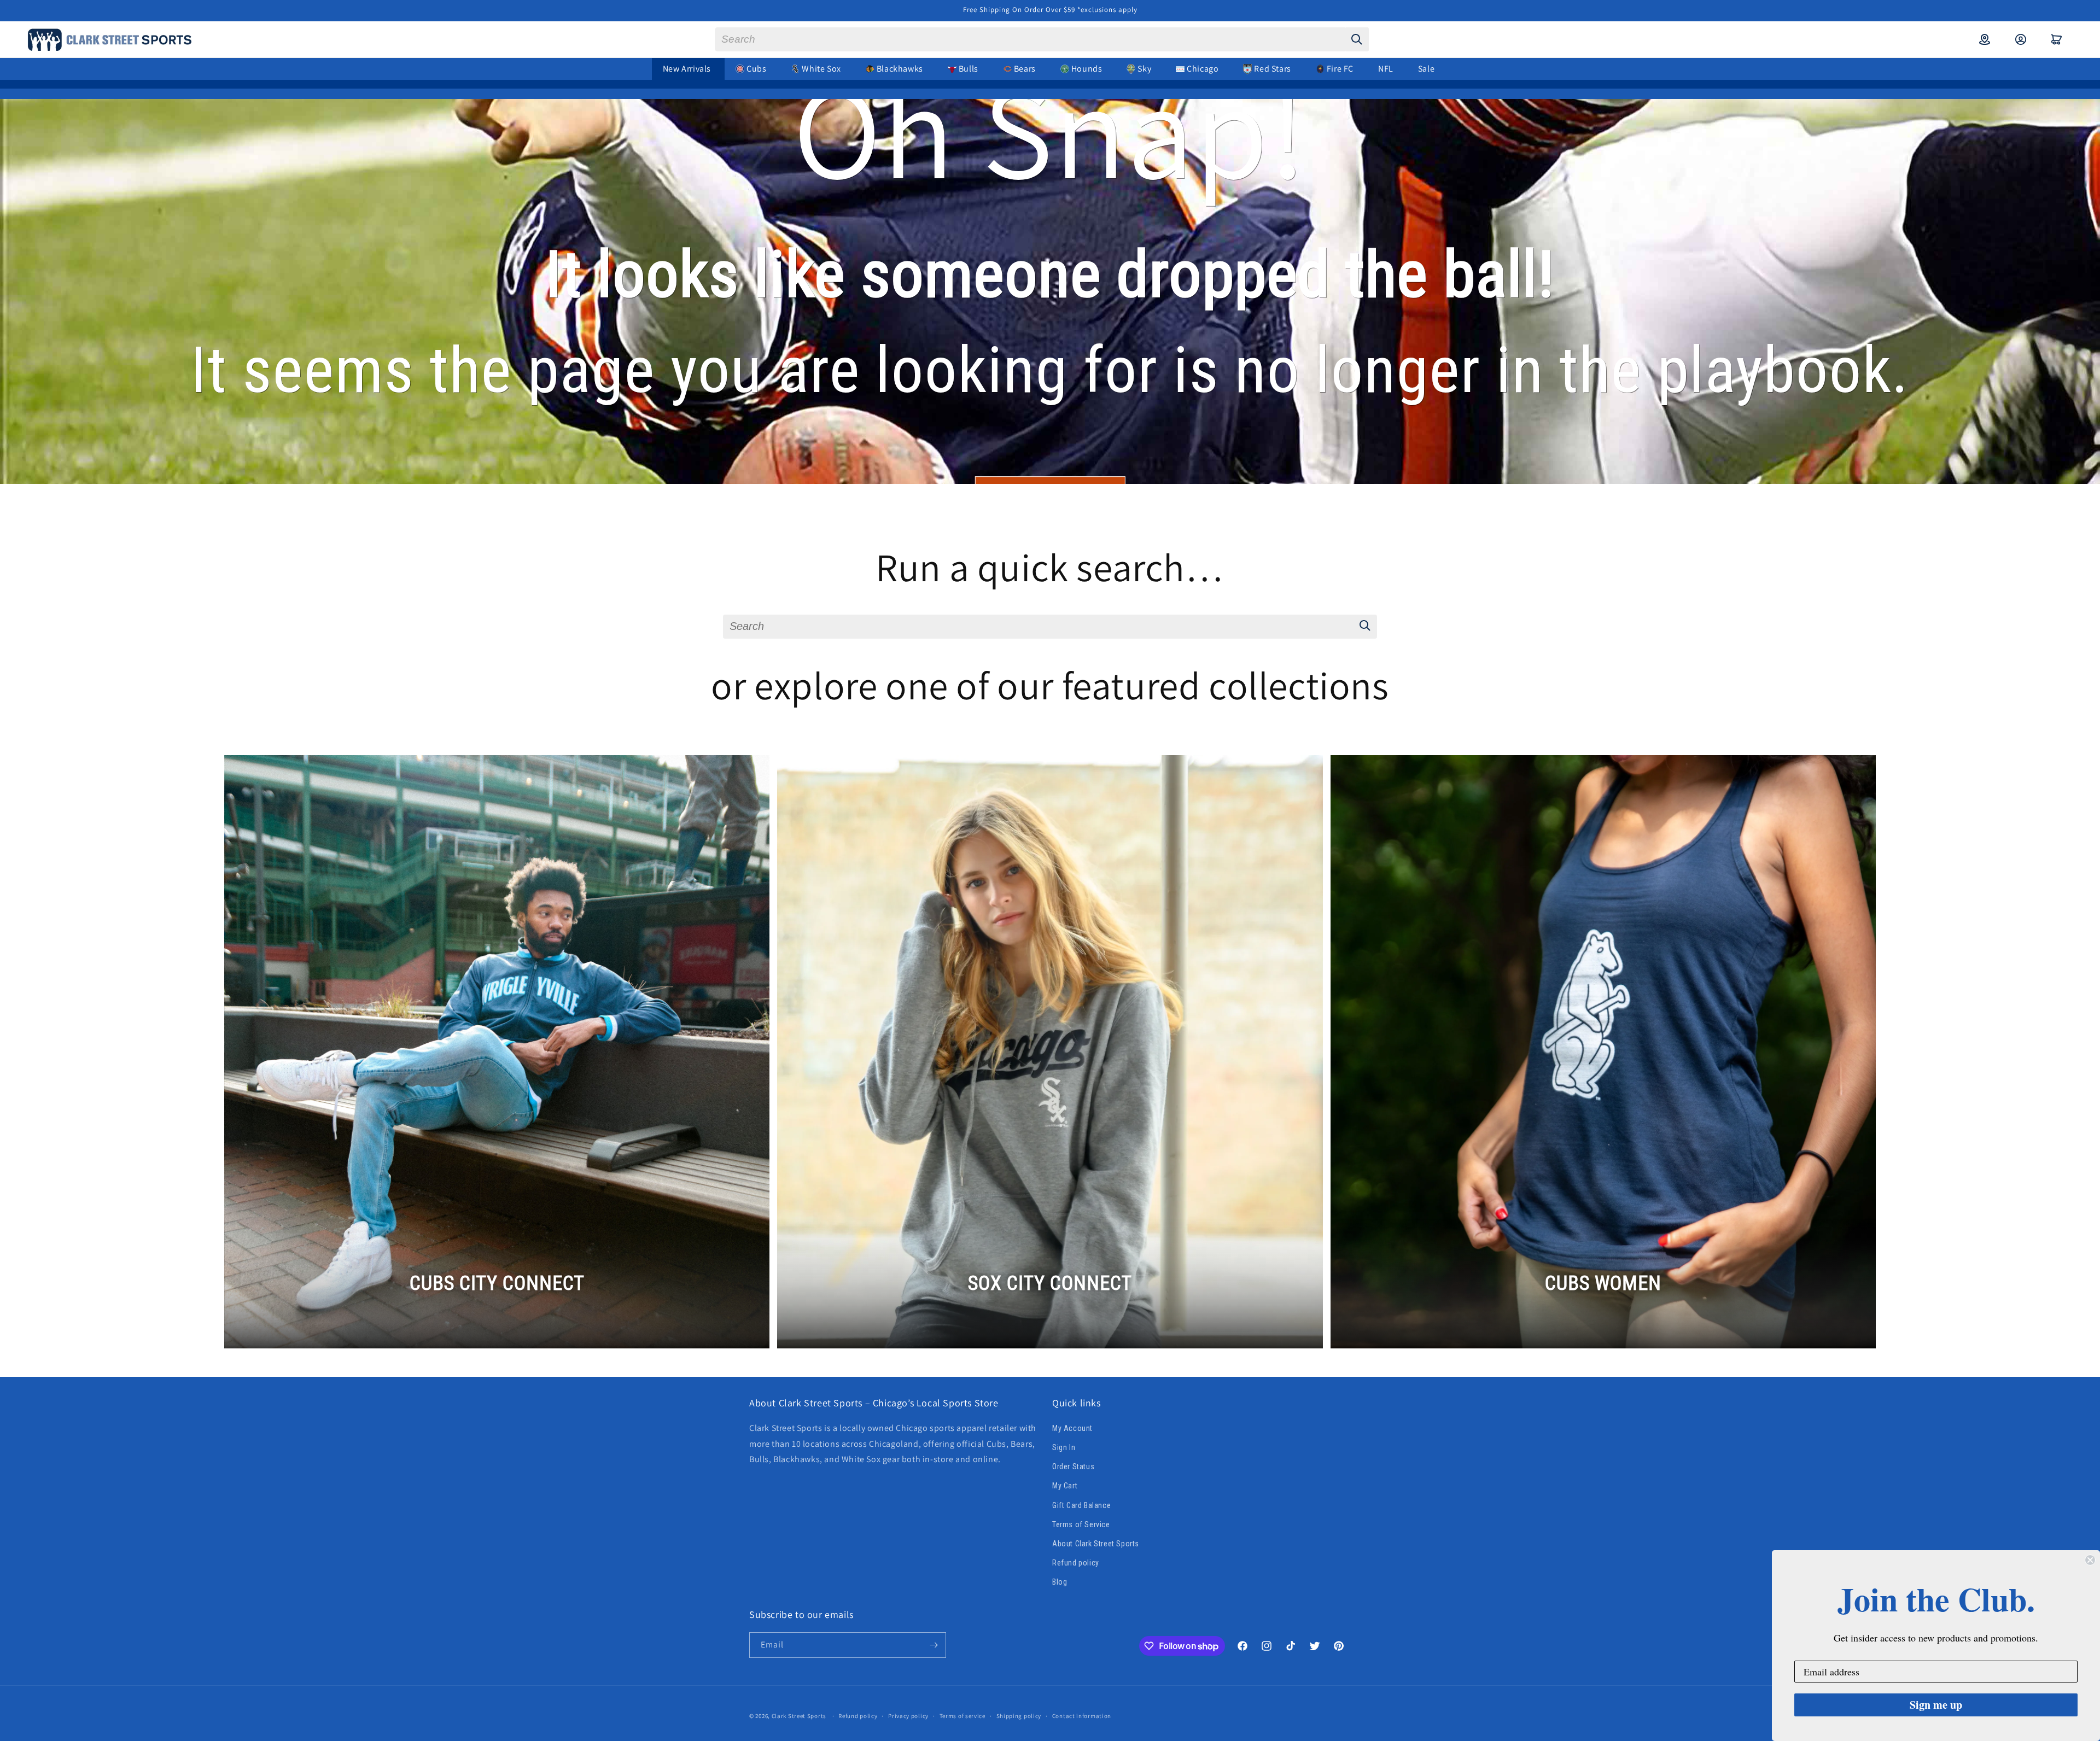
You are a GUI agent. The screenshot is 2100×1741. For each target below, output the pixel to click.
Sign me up (1936, 1705)
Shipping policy (1019, 1716)
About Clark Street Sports (1096, 1544)
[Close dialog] (2090, 1560)
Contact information (1082, 1716)
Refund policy (1076, 1563)
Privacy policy (908, 1716)
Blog (1060, 1582)
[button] (2057, 39)
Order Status (1073, 1467)
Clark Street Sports (799, 1716)
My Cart (1065, 1486)
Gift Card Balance (1081, 1505)
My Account (1072, 1428)
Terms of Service (1081, 1524)
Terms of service (962, 1716)
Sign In (1064, 1447)
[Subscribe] (934, 1645)
